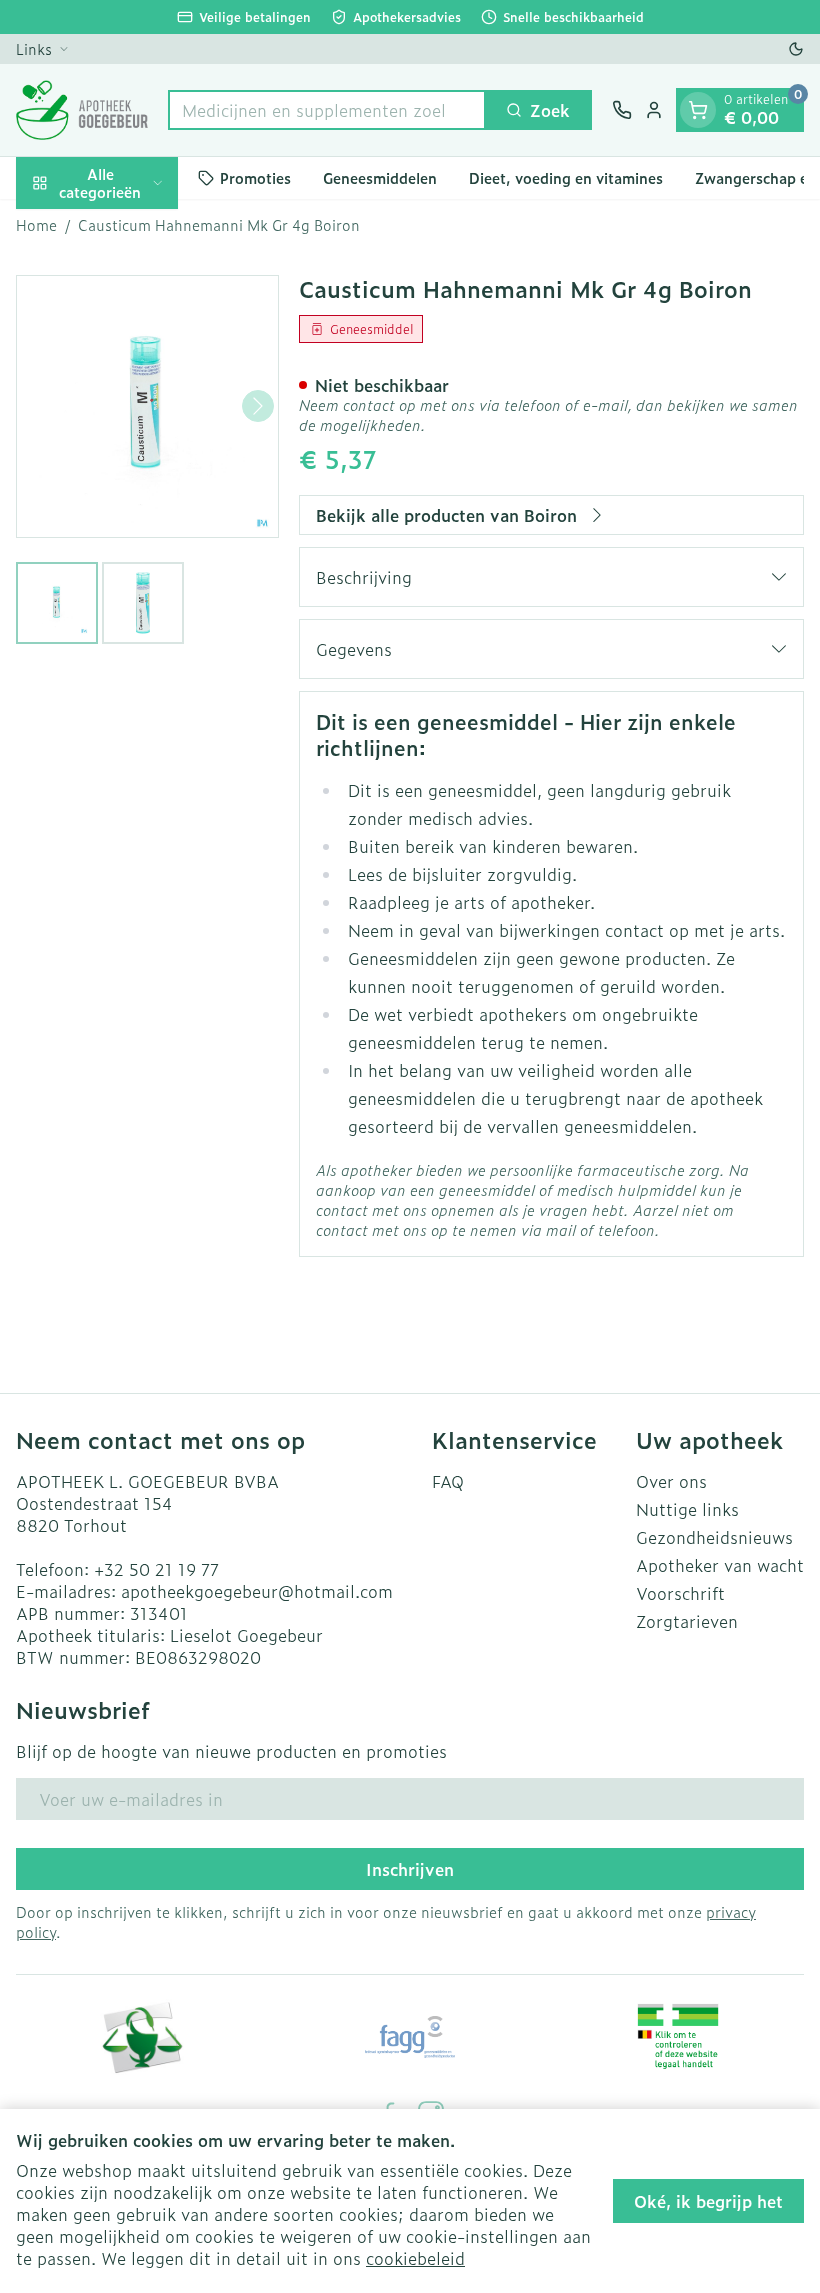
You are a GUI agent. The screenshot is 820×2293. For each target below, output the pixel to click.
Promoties (255, 177)
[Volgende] (258, 406)
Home (36, 225)
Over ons (671, 1481)
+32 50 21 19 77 (156, 1569)
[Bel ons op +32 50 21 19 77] (622, 110)
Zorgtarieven (687, 1621)
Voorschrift (680, 1593)
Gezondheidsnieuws (714, 1537)
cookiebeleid (415, 2258)
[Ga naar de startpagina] (82, 110)
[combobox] (327, 110)
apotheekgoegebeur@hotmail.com (257, 1591)
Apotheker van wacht (720, 1565)
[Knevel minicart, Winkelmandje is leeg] (698, 110)
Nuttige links (687, 1509)
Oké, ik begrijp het (708, 2201)
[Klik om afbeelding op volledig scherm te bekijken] (147, 406)
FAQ (448, 1481)
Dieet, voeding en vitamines (566, 177)
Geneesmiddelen (380, 177)
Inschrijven (410, 1869)
